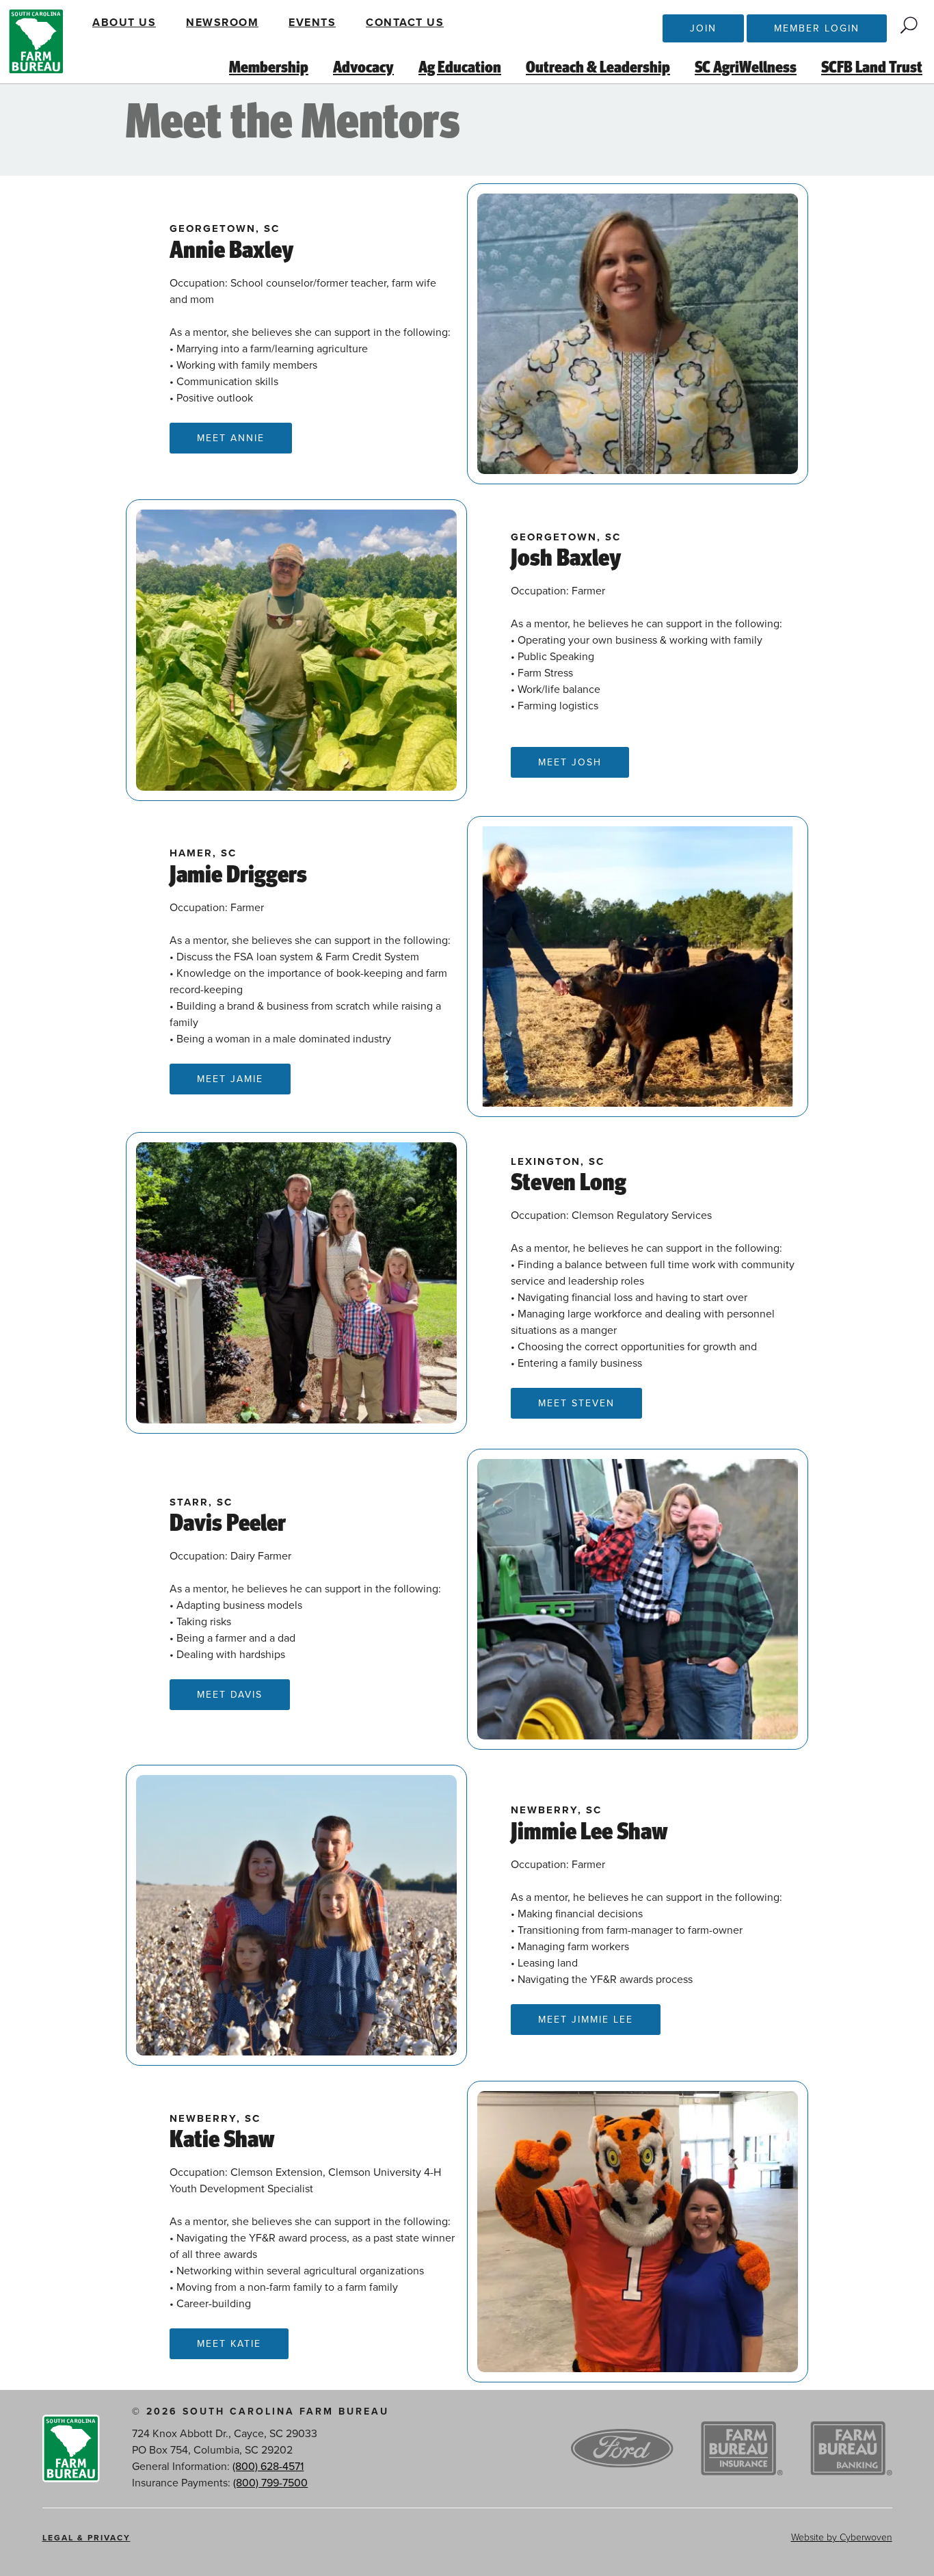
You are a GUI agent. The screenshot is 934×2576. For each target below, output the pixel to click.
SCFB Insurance (742, 2449)
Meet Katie (229, 2344)
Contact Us (405, 23)
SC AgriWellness (746, 68)
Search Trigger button (909, 25)
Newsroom (222, 23)
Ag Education (460, 68)
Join (703, 28)
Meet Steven (576, 1403)
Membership (269, 68)
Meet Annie (231, 438)
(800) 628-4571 (268, 2467)
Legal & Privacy (86, 2538)
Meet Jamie (230, 1079)
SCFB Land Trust (872, 68)
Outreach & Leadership (598, 68)
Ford (622, 2449)
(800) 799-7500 (270, 2483)
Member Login (817, 28)
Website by (842, 2537)
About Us (124, 23)
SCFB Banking (851, 2449)
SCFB (36, 42)
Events (312, 23)
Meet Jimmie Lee (586, 2020)
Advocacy (363, 68)
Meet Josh (570, 762)
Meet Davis (230, 1695)
